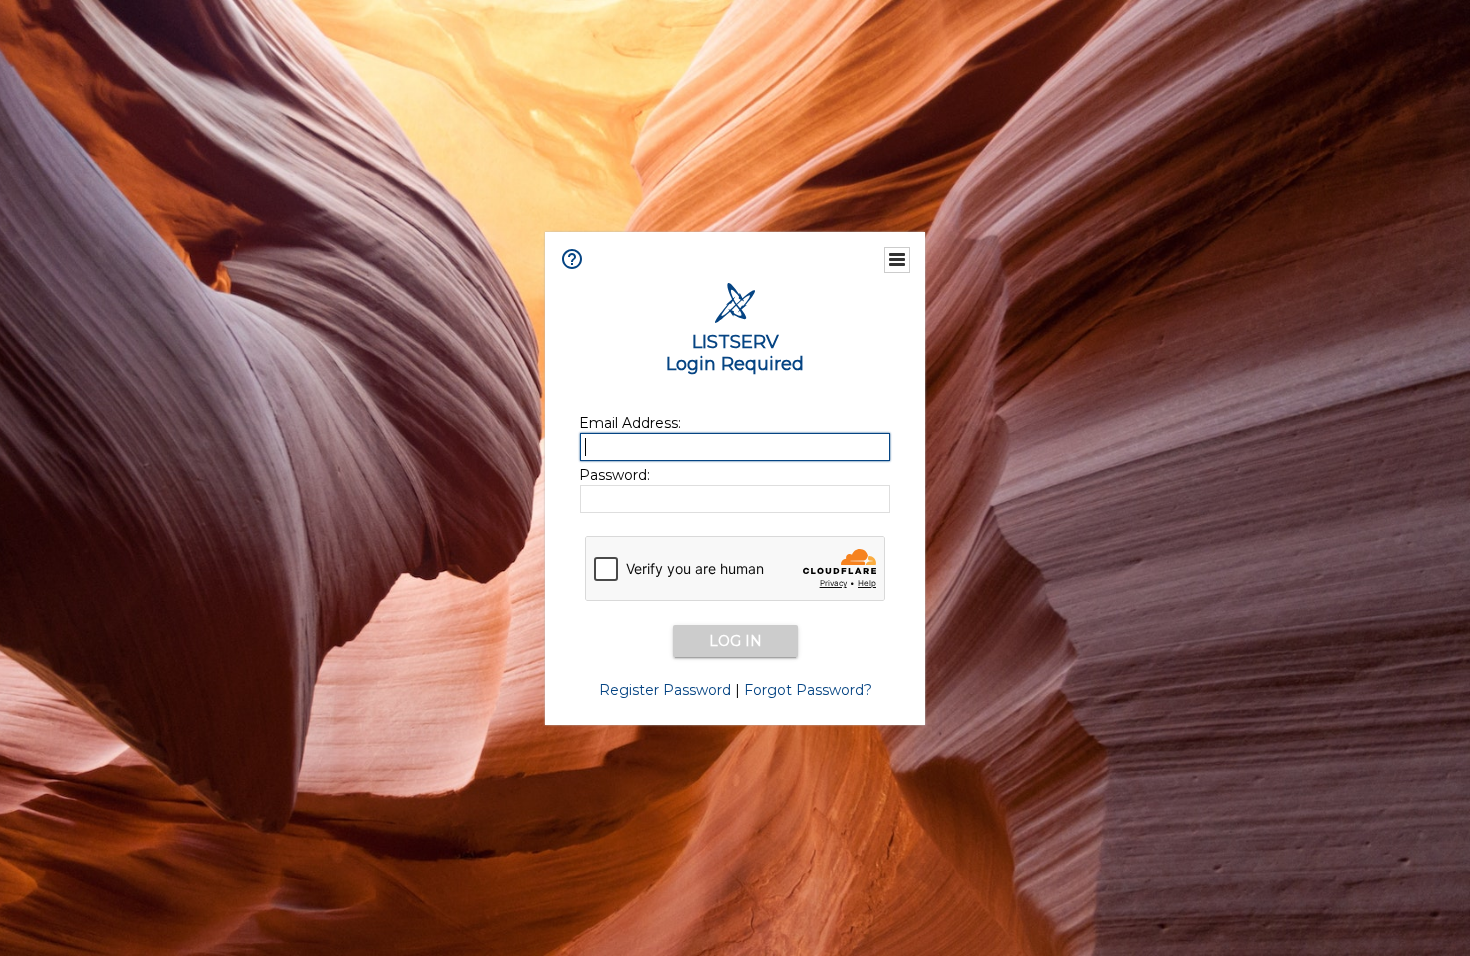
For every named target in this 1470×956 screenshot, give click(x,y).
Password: (614, 475)
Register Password (665, 690)
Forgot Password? (808, 690)
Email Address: (630, 423)
